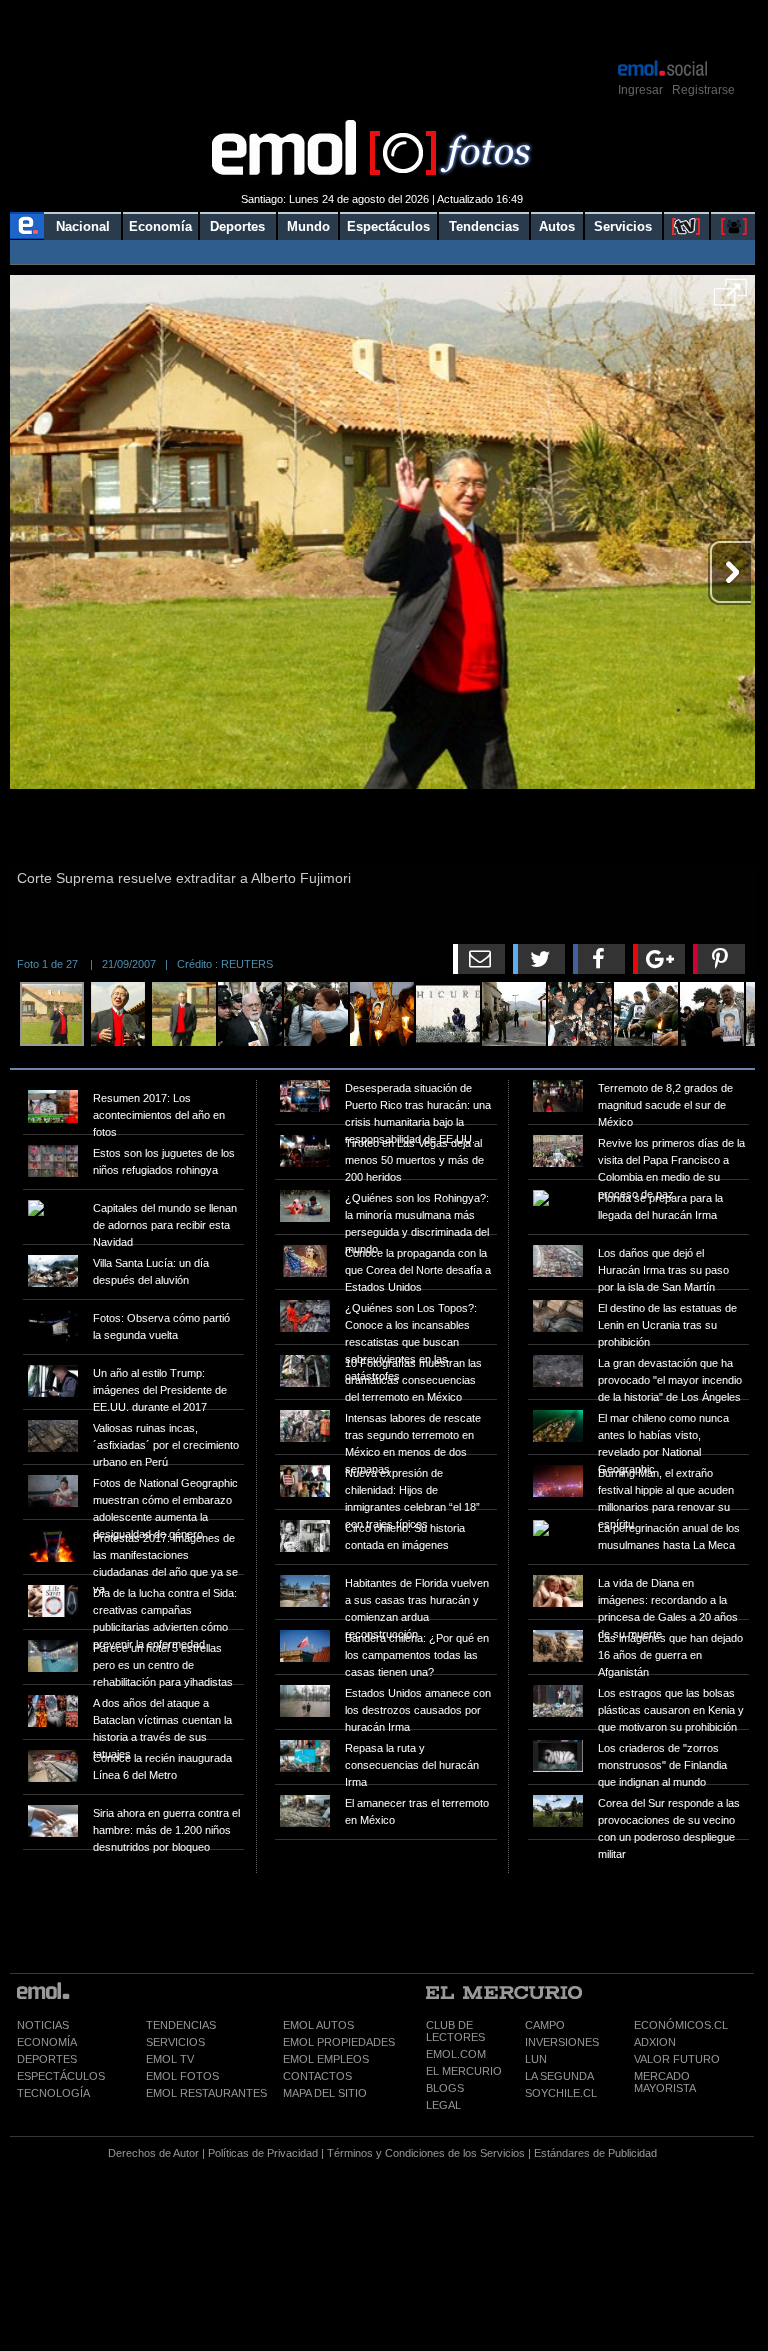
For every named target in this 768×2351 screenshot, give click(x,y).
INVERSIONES (562, 2042)
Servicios (623, 226)
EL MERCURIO (464, 2071)
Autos (557, 226)
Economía (160, 226)
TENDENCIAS (181, 2025)
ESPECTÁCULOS (61, 2076)
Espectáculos (388, 226)
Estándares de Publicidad (595, 2153)
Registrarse (703, 90)
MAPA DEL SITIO (325, 2093)
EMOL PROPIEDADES (339, 2042)
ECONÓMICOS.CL (681, 2025)
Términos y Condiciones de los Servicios (426, 2153)
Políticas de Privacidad (263, 2153)
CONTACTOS (317, 2076)
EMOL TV (170, 2059)
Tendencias (484, 226)
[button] (730, 299)
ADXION (655, 2042)
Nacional (83, 226)
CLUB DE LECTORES (455, 2031)
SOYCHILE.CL (561, 2093)
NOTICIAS (43, 2025)
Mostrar (382, 28)
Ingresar (640, 90)
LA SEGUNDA (559, 2076)
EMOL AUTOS (318, 2025)
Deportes (237, 226)
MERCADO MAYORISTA (665, 2082)
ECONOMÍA (47, 2042)
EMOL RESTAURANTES (206, 2093)
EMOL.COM (456, 2054)
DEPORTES (47, 2059)
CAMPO (545, 2025)
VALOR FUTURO (677, 2059)
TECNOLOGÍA (53, 2093)
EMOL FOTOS (182, 2076)
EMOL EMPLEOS (326, 2059)
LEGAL (443, 2105)
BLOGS (445, 2088)
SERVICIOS (175, 2042)
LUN (536, 2059)
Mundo (308, 226)
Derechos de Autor (153, 2153)
